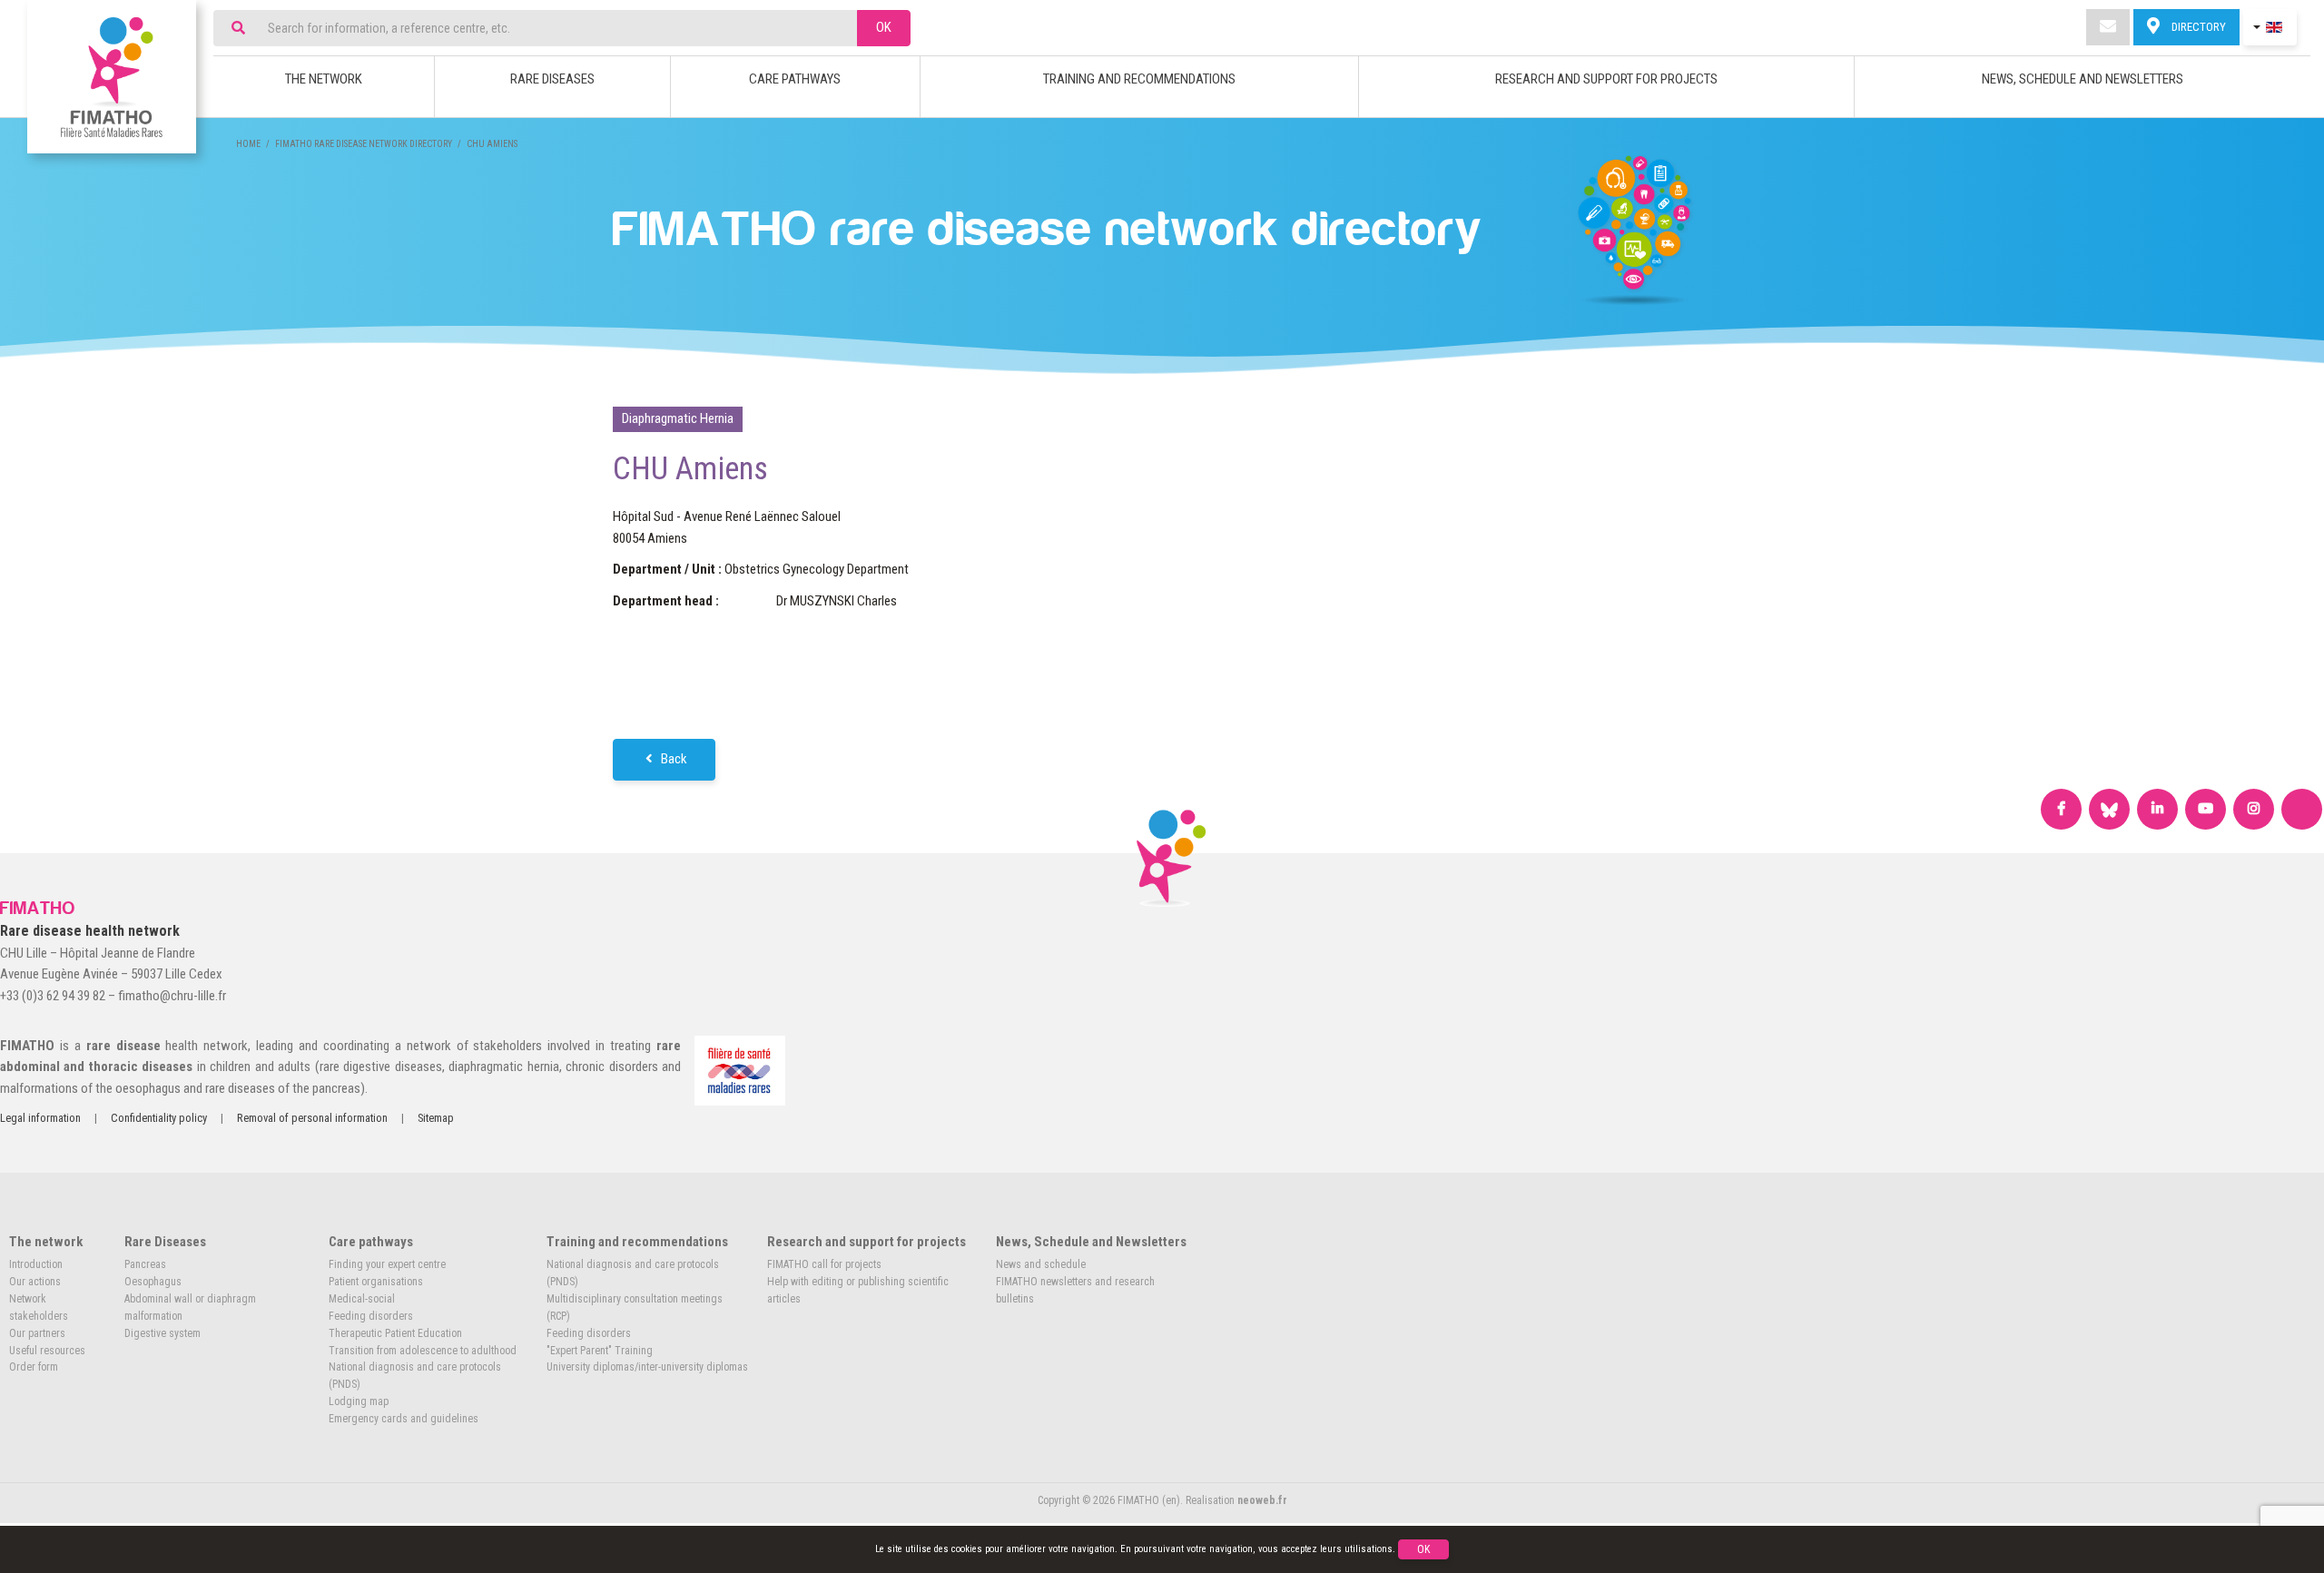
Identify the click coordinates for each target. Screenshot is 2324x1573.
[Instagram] (2254, 809)
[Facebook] (2061, 809)
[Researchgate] (2302, 809)
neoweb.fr (1262, 1500)
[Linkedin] (2157, 809)
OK (884, 27)
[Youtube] (2206, 809)
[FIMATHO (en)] (112, 77)
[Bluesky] (2109, 809)
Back (673, 759)
